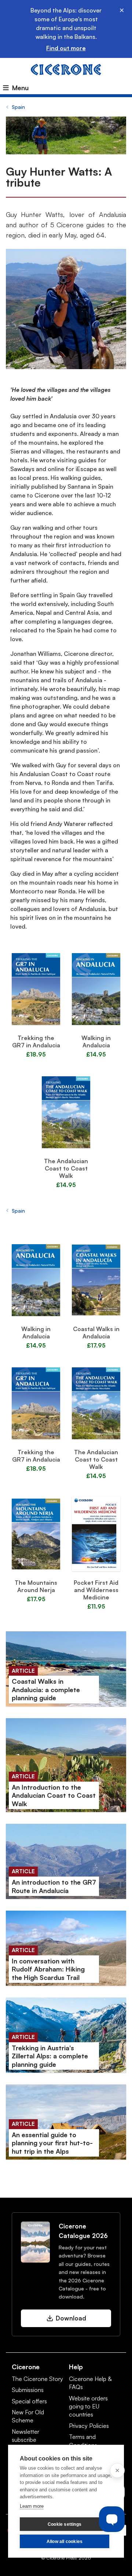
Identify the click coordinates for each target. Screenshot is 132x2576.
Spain (18, 107)
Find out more (66, 48)
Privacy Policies (89, 2426)
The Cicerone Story (37, 2379)
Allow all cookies (65, 2542)
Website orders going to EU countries (88, 2406)
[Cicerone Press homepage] (66, 69)
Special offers (29, 2401)
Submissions (28, 2390)
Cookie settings (65, 2524)
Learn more (32, 2506)
